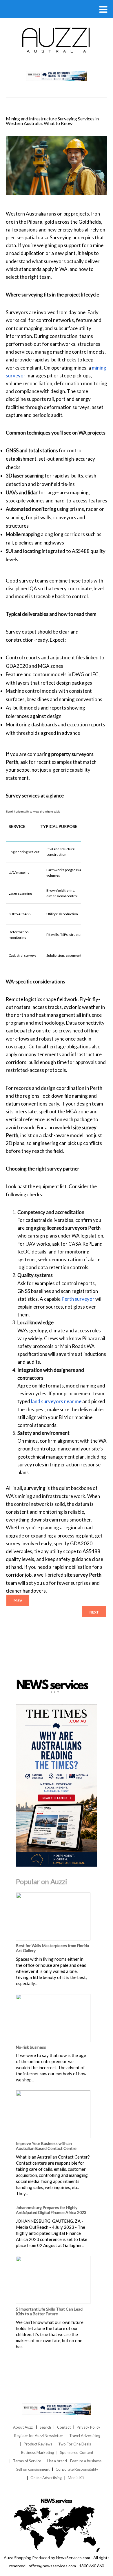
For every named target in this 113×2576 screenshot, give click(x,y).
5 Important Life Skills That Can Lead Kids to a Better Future (49, 2311)
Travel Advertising (85, 2436)
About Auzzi (23, 2427)
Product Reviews (38, 2444)
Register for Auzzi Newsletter (39, 2436)
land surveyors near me (56, 1401)
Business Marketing (38, 2452)
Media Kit (76, 2478)
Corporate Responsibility (77, 2469)
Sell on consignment (33, 2469)
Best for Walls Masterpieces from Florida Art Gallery (52, 1948)
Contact (64, 2427)
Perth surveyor (78, 1299)
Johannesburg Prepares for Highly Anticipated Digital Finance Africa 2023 (51, 2210)
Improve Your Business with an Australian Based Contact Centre (46, 2146)
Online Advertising (46, 2478)
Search (45, 2427)
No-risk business (31, 2047)
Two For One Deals (75, 2444)
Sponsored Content (77, 2452)
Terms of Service (27, 2461)
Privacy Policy (89, 2427)
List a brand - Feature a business (74, 2461)
